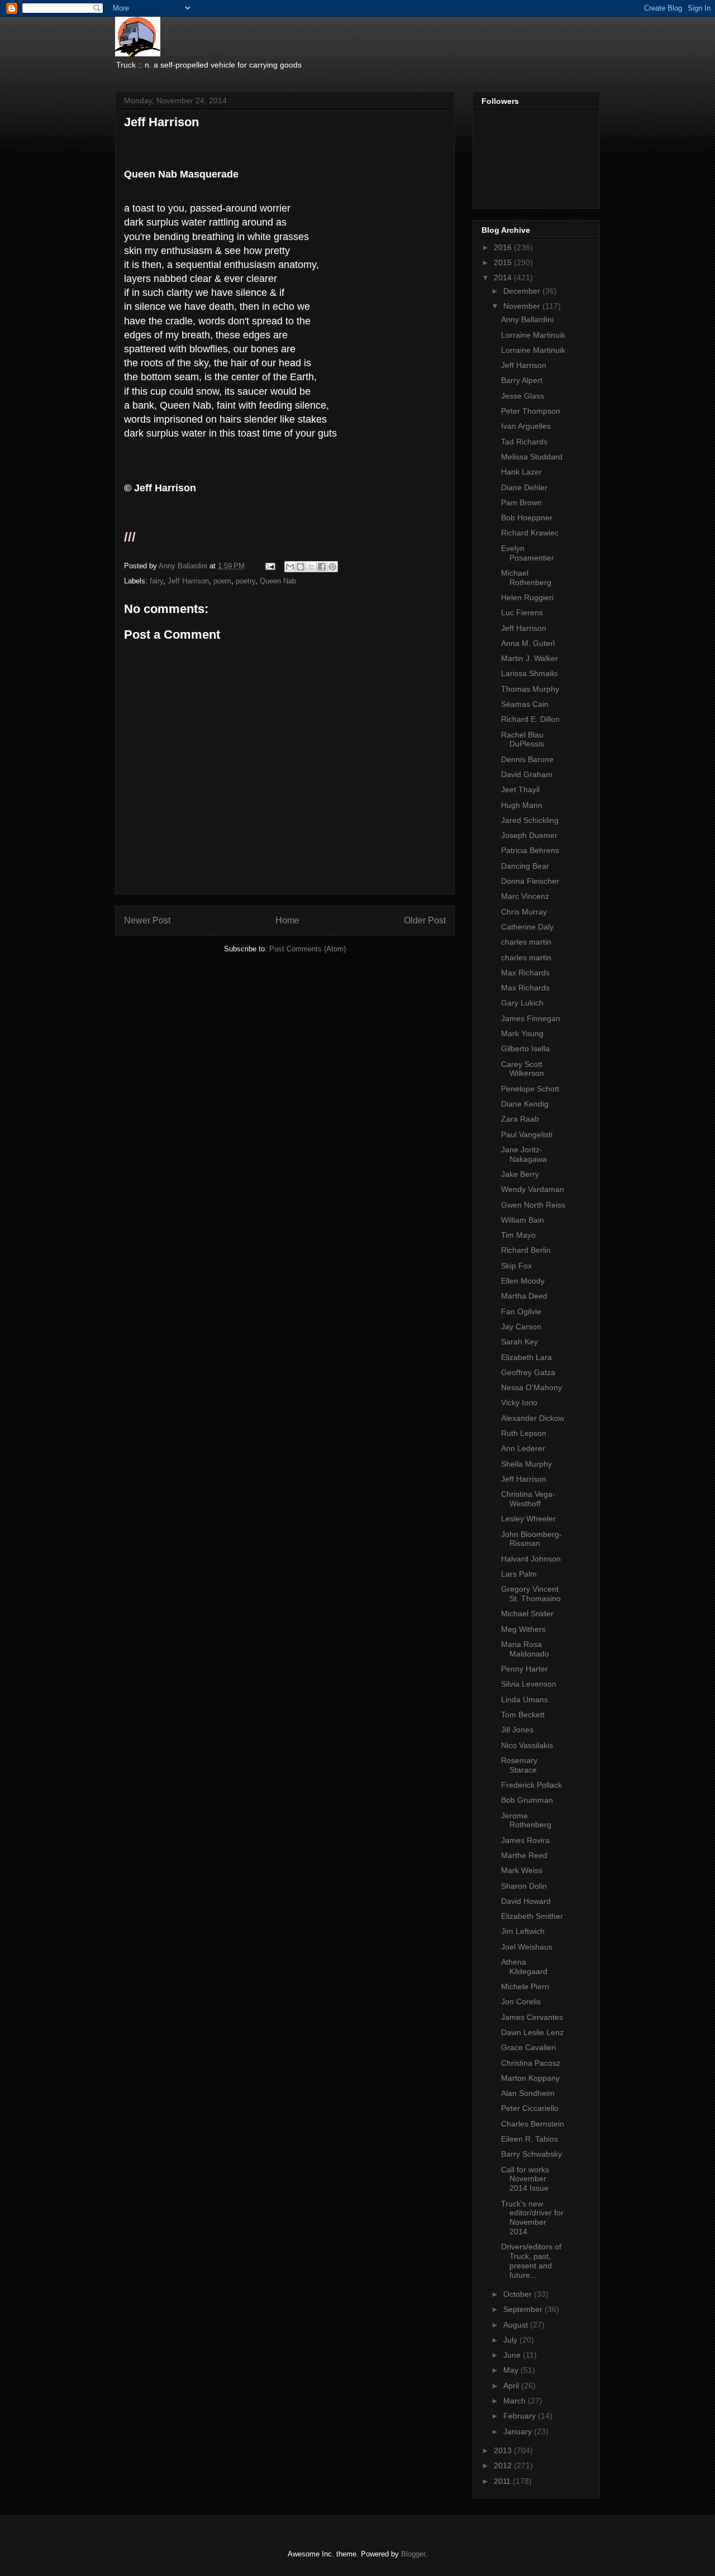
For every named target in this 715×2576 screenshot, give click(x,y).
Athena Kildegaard (524, 1967)
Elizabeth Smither (532, 1916)
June (513, 2355)
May (512, 2370)
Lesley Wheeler (528, 1519)
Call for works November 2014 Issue (525, 2179)
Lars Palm (519, 1574)
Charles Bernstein (533, 2124)
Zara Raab (520, 1119)
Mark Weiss (522, 1870)
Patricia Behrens (530, 850)
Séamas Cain (525, 704)
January (519, 2431)
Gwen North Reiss (533, 1205)
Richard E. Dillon (530, 719)
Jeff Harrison (188, 581)
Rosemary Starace (519, 1765)
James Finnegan (531, 1018)
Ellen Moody (523, 1281)
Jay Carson (521, 1327)
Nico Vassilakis (527, 1745)
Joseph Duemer (529, 835)
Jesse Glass (523, 396)
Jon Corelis (521, 2002)
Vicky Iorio (519, 1402)
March (516, 2401)
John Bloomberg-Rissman (532, 1539)
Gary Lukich (522, 1003)
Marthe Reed (524, 1855)
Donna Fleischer (530, 881)
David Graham (527, 774)
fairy (156, 581)
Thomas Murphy (530, 689)
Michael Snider (527, 1613)
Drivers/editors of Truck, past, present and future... (531, 2261)
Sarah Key (519, 1342)
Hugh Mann (522, 805)
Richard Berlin (526, 1250)
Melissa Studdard (532, 457)
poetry (246, 581)
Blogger (413, 2554)
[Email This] (290, 567)
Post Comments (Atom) (308, 949)
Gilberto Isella (525, 1048)
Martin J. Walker (530, 658)
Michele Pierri (525, 1986)
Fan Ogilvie (521, 1311)
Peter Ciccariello (530, 2108)
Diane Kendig (525, 1104)
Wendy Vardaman (533, 1189)
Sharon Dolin (524, 1886)
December (523, 291)
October (519, 2294)
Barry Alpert (522, 380)
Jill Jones (517, 1730)
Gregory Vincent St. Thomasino (531, 1594)
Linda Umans (525, 1699)
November (523, 306)
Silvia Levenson (529, 1684)
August (517, 2325)
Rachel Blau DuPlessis (523, 739)
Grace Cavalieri (528, 2047)
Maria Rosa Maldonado (525, 1649)
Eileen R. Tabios (530, 2139)
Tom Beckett (523, 1715)
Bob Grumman (527, 1800)
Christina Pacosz (531, 2063)
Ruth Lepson (524, 1433)
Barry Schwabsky (532, 2154)
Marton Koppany (530, 2078)
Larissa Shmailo (529, 673)
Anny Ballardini (527, 319)
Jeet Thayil (520, 789)
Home (287, 920)
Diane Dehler (524, 487)
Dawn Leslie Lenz (532, 2032)
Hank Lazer (521, 472)
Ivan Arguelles (526, 426)
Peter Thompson (531, 411)
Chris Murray (524, 912)
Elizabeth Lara (526, 1357)
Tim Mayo (518, 1235)
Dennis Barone (527, 759)
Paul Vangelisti (527, 1134)
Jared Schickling (530, 820)
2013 (504, 2450)
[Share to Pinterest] (332, 567)
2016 (504, 247)
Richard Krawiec (530, 533)
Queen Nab (278, 581)
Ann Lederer (523, 1448)
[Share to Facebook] (322, 567)
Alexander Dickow (533, 1418)
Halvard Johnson (531, 1559)
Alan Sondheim (528, 2093)
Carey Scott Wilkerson (523, 1069)
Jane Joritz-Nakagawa (524, 1154)
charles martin (526, 942)
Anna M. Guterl (528, 643)
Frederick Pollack (532, 1785)
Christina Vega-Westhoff (528, 1499)
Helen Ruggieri (527, 597)
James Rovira (525, 1840)
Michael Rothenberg (526, 578)
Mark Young (522, 1033)
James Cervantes (532, 2017)
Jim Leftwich (523, 1931)
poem (222, 581)
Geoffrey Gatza (528, 1372)
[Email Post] (270, 566)
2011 (503, 2481)
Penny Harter (525, 1669)
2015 (504, 262)
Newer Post (147, 920)
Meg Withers (523, 1629)
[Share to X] (311, 567)
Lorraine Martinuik (533, 335)
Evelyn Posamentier (528, 553)
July (511, 2340)
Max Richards (525, 973)
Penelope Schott (530, 1089)
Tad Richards (524, 442)
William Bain (523, 1220)
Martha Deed (524, 1296)
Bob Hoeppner (527, 518)
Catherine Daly (527, 927)
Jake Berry (520, 1174)
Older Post (425, 920)
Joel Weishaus (527, 1947)
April (512, 2386)
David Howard (526, 1901)
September (524, 2309)
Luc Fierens (522, 612)
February (521, 2416)
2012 (504, 2465)
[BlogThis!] (301, 567)
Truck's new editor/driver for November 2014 (532, 2218)
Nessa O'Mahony (532, 1387)
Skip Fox (516, 1266)
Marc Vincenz (525, 896)
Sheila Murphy (526, 1464)
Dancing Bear (525, 866)
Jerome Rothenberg (526, 1820)
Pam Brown (521, 502)
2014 (504, 277)
